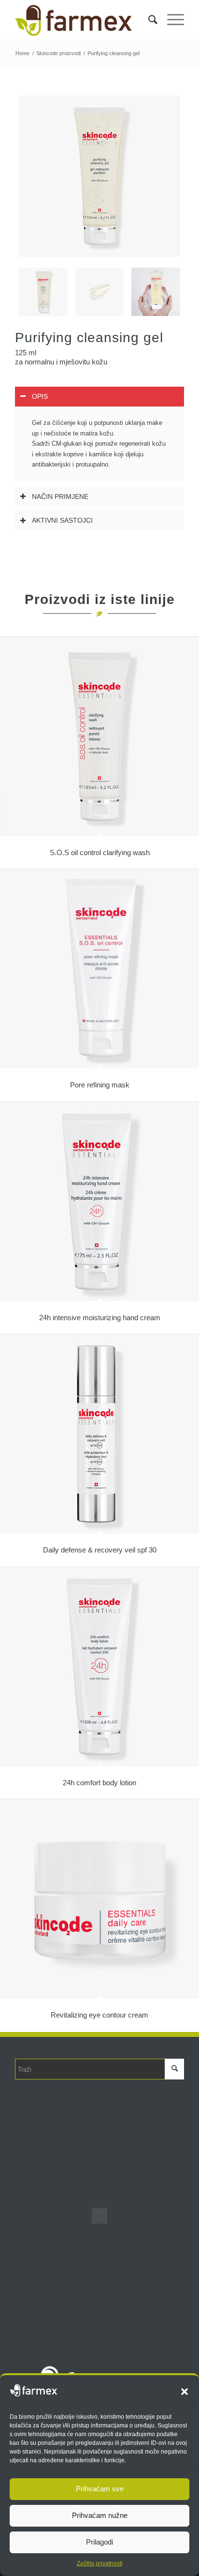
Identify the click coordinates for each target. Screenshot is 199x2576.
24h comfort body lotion (99, 1783)
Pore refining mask (100, 1085)
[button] (185, 2392)
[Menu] (171, 20)
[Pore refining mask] (99, 969)
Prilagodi (99, 2542)
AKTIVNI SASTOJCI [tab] (62, 520)
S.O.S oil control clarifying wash (100, 852)
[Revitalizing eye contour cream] (99, 1899)
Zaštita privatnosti (100, 2563)
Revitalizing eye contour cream (99, 2015)
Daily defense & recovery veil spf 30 (100, 1550)
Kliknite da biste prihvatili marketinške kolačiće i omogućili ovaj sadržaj (102, 2217)
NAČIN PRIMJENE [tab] (60, 497)
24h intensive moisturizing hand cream (100, 1318)
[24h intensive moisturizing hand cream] (99, 1202)
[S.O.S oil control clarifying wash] (99, 737)
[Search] (148, 20)
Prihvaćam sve (100, 2489)
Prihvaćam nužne (100, 2515)
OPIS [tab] (40, 396)
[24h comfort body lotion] (99, 1667)
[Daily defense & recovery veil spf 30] (99, 1434)
